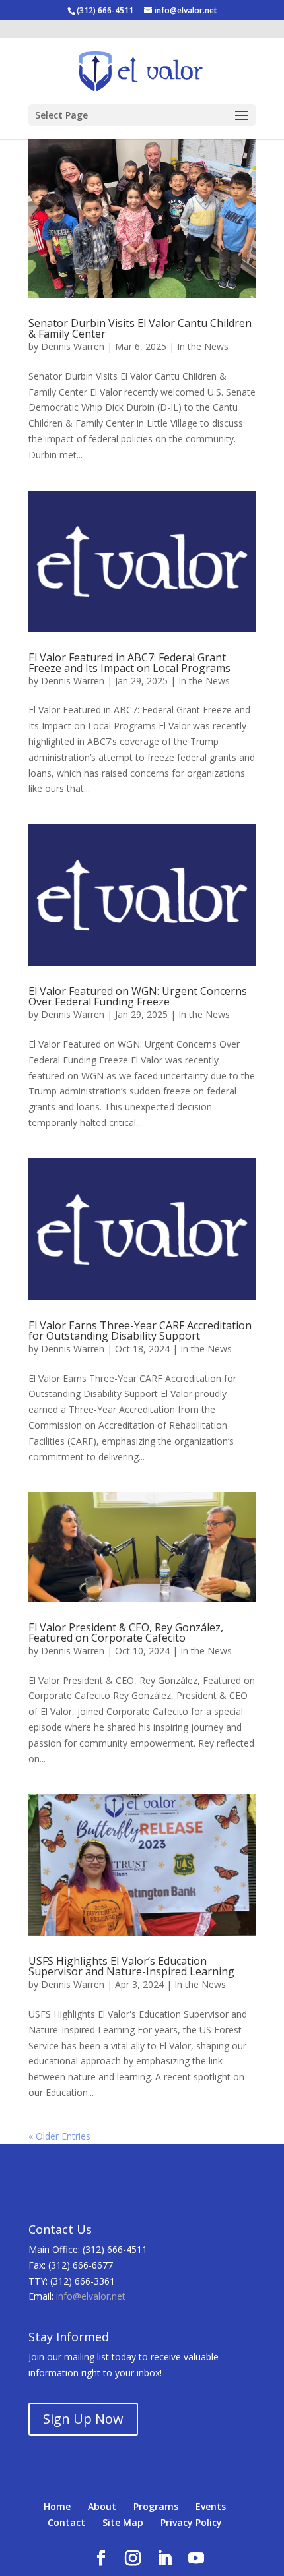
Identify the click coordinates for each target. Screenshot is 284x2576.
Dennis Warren (73, 346)
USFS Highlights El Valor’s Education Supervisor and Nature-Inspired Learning (131, 1966)
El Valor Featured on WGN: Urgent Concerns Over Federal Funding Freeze (138, 996)
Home (57, 2506)
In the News (203, 346)
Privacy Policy (191, 2522)
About (102, 2506)
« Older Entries (59, 2136)
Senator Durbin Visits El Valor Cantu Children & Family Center (140, 328)
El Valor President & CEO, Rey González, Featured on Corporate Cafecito (126, 1632)
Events (211, 2506)
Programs (156, 2506)
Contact (66, 2522)
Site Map (123, 2522)
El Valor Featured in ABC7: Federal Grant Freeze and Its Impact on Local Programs (129, 663)
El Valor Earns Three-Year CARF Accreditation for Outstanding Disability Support (140, 1331)
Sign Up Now (83, 2419)
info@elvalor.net (91, 2296)
